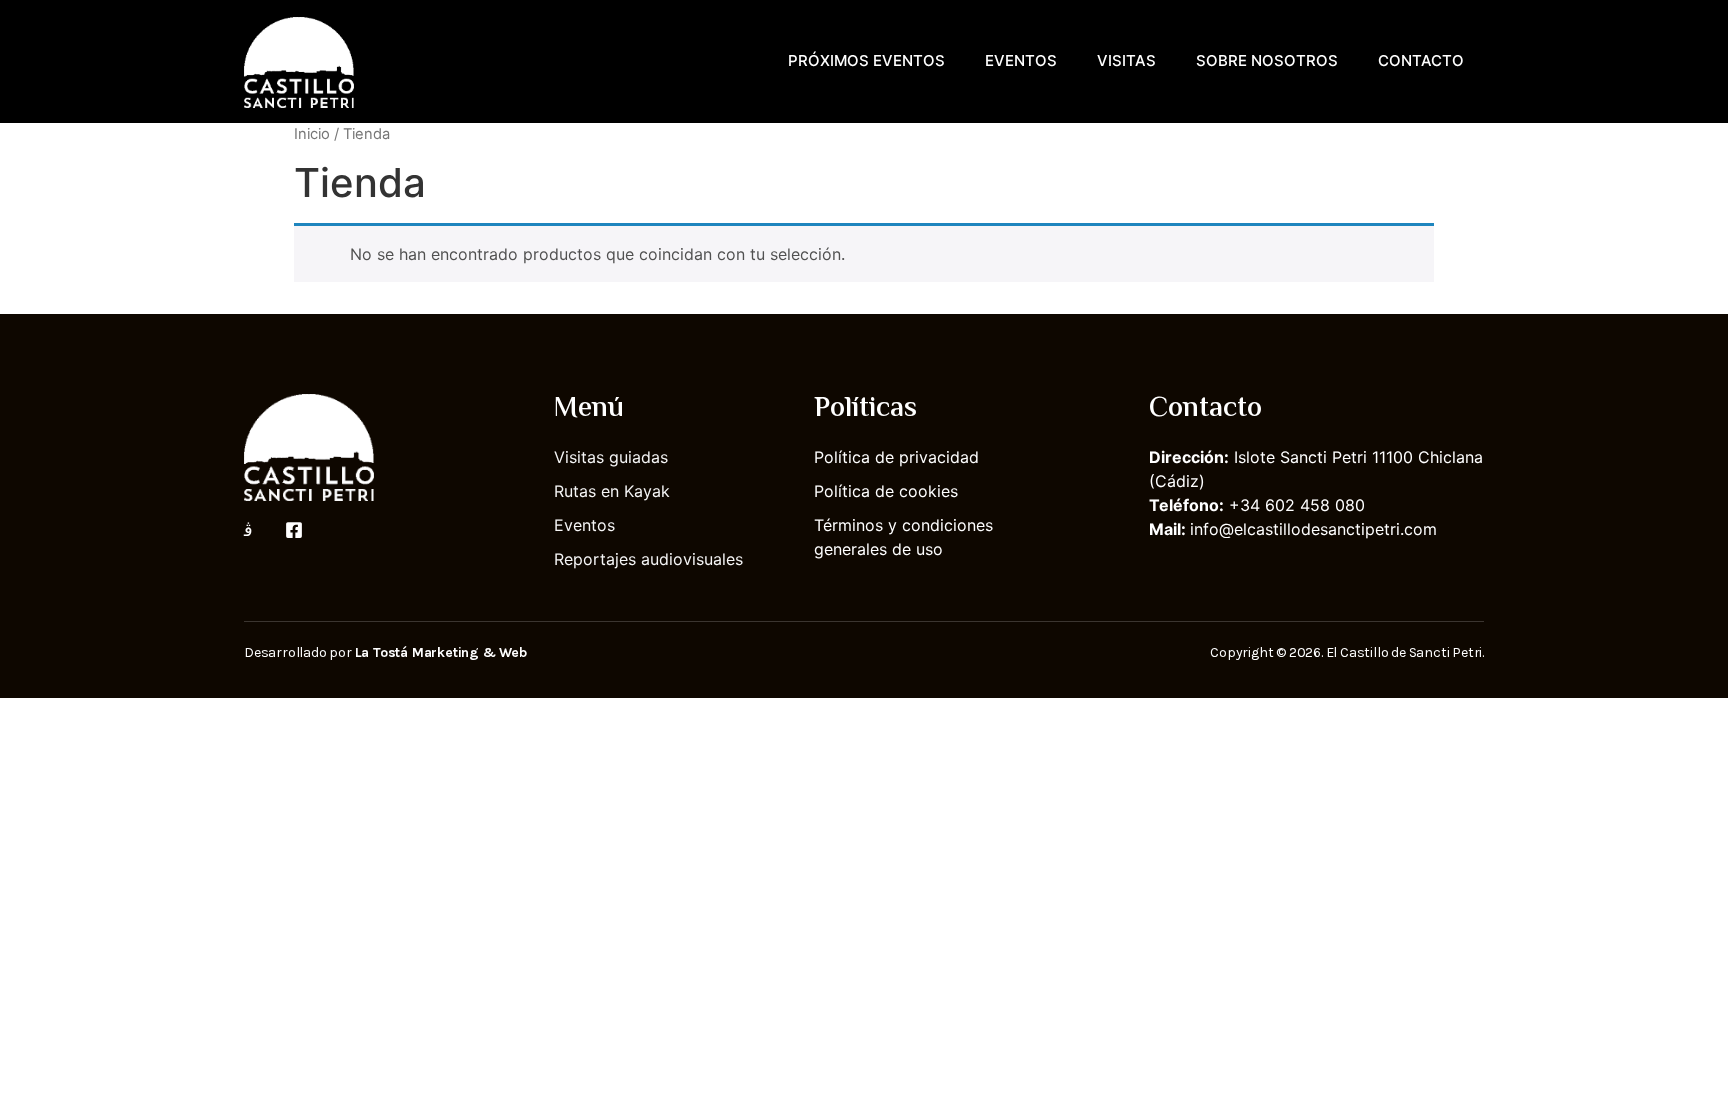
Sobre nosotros (1267, 60)
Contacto (1421, 60)
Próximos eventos (866, 60)
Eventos (1021, 60)
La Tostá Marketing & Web (441, 652)
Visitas (1126, 60)
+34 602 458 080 (1297, 505)
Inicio (312, 134)
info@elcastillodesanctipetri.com (1313, 529)
